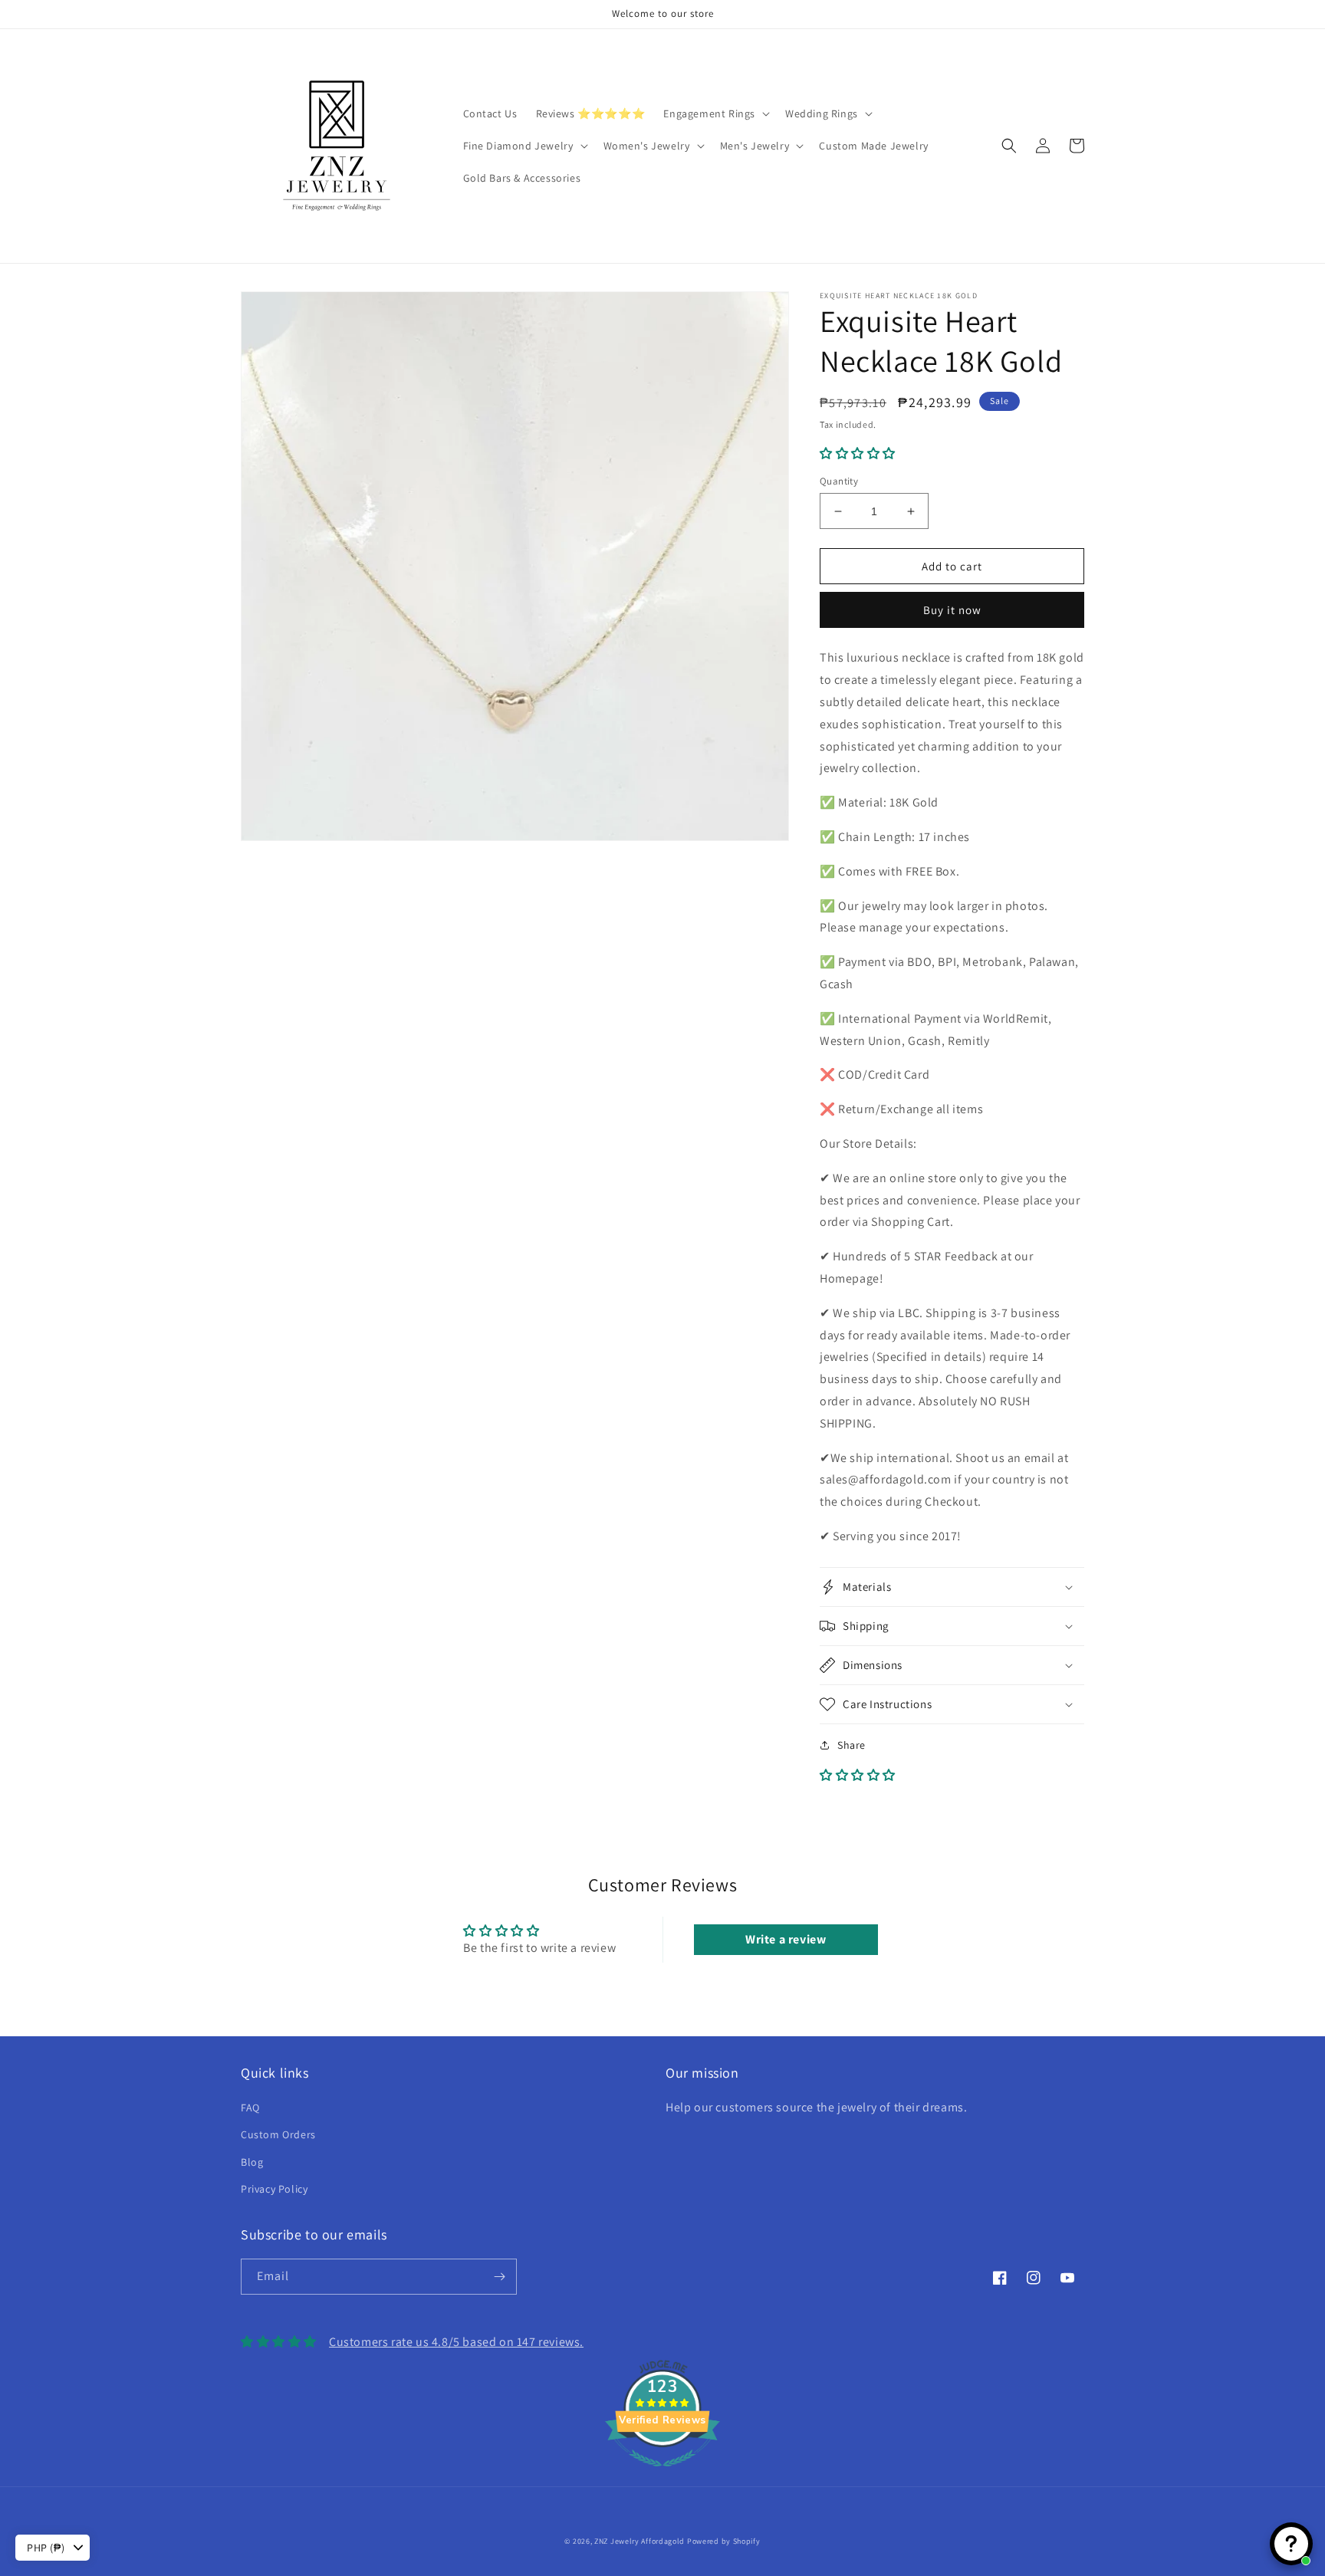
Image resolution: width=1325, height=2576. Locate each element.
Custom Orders (278, 2134)
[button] (715, 113)
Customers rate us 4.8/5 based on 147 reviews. (456, 2342)
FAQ (250, 2108)
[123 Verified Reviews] (662, 2474)
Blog (252, 2162)
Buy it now (952, 610)
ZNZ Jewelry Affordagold (639, 2541)
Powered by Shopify (724, 2541)
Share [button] (852, 1745)
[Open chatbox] (1291, 2544)
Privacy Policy (274, 2189)
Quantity (839, 481)
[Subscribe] (499, 2277)
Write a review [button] (786, 1939)
